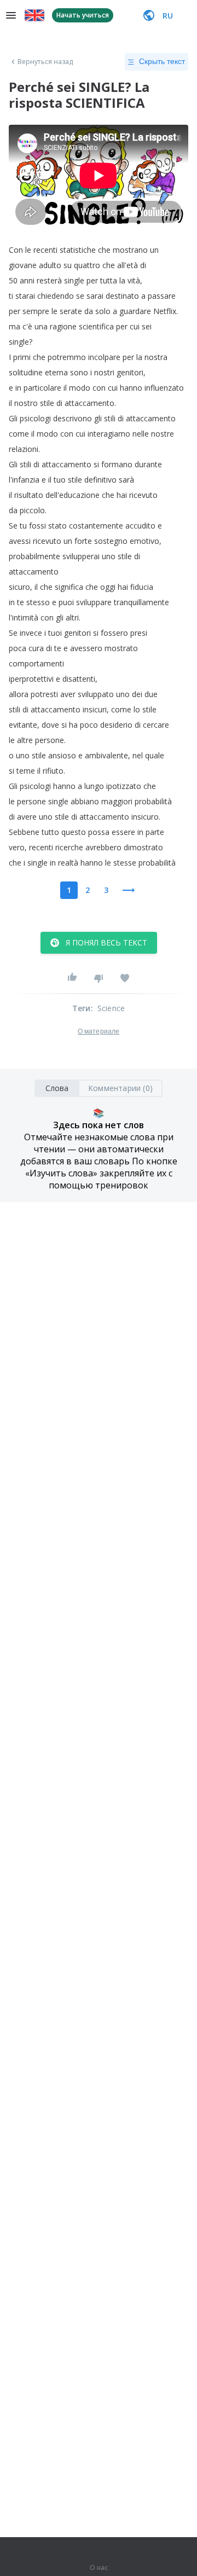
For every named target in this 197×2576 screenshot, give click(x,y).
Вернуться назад (45, 62)
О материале (99, 1031)
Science (111, 1008)
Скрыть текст (162, 61)
